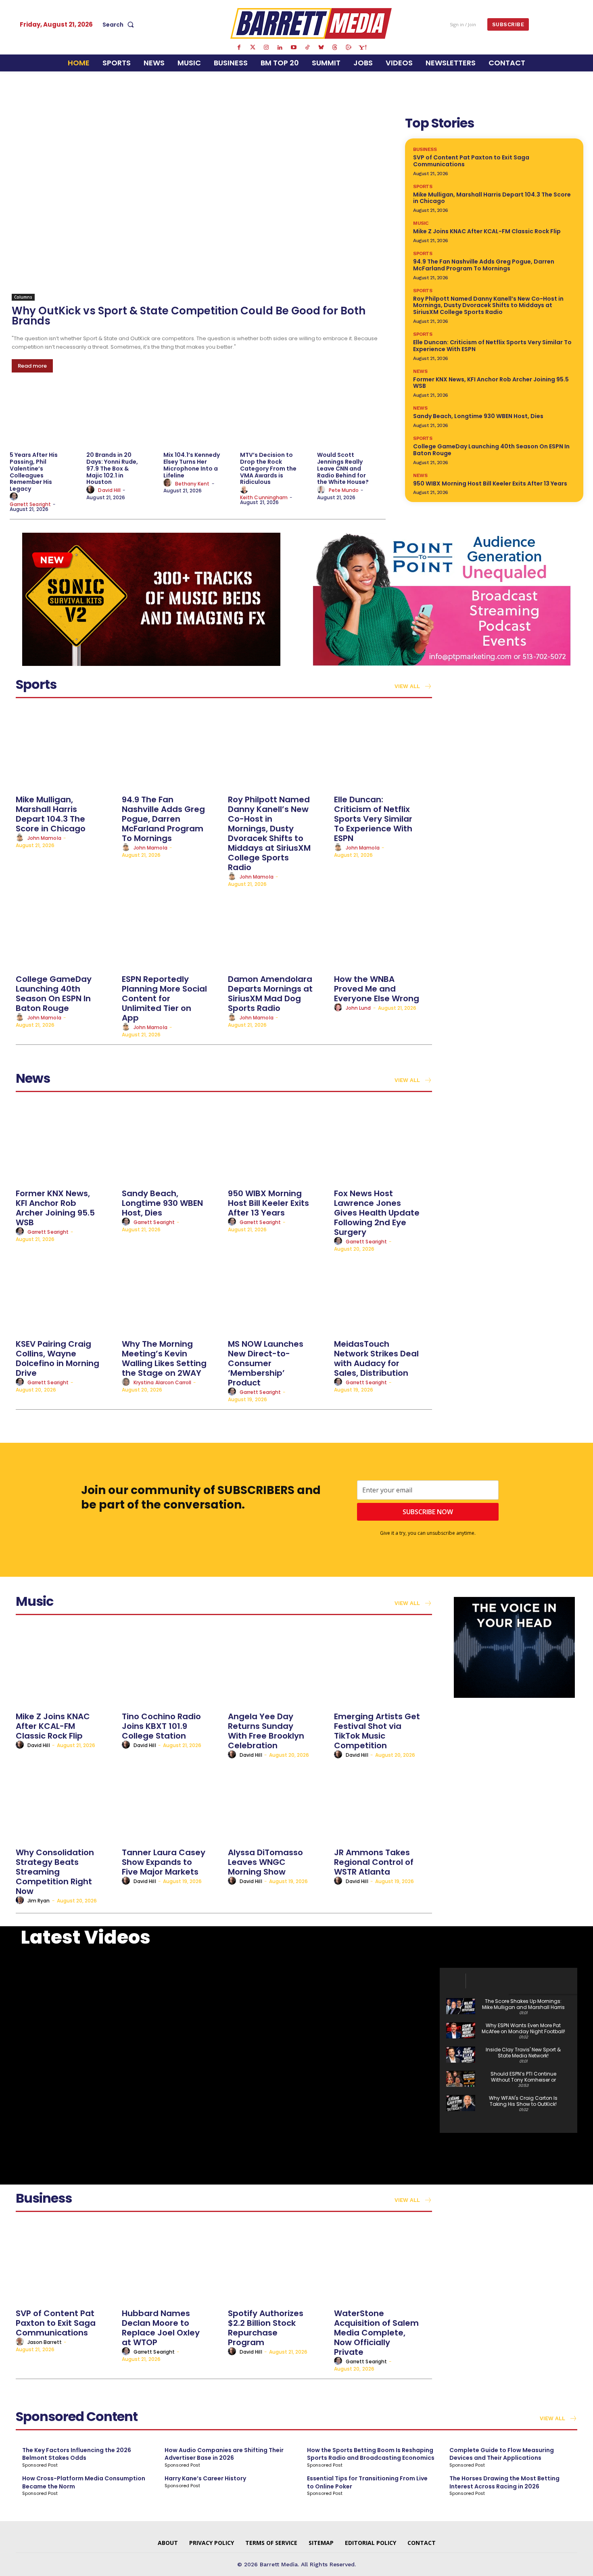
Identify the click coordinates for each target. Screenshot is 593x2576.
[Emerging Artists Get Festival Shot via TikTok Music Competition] (383, 1667)
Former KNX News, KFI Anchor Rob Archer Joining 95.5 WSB (491, 383)
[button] (120, 25)
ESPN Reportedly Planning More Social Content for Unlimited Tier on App (164, 998)
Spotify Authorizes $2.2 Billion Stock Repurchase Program (266, 2328)
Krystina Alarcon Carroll (162, 1382)
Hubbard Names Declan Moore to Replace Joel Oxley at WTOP (161, 2328)
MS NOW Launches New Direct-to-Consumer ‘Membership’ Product (266, 1363)
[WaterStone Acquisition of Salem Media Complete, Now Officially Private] (383, 2263)
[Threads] (335, 48)
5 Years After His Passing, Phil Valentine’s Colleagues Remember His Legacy (34, 472)
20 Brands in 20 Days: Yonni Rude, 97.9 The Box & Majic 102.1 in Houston (112, 468)
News (420, 371)
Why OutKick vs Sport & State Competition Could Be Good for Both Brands (189, 316)
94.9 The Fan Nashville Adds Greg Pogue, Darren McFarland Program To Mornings (484, 265)
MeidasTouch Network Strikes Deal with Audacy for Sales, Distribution (376, 1358)
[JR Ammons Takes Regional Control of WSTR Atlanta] (383, 1803)
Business (425, 149)
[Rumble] (349, 48)
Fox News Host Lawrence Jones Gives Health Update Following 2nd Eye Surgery (377, 1213)
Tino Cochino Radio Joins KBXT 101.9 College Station (161, 1726)
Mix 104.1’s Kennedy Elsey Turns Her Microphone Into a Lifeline (192, 465)
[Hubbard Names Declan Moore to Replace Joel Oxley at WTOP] (171, 2263)
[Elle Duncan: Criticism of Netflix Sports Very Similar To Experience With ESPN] (383, 750)
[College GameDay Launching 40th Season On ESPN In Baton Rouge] (65, 929)
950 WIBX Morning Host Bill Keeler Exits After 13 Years (490, 483)
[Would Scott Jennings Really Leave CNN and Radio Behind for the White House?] (351, 417)
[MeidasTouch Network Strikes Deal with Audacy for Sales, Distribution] (383, 1294)
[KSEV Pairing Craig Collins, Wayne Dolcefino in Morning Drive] (65, 1294)
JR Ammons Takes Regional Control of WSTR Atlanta (374, 1862)
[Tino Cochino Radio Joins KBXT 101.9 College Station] (171, 1667)
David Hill (109, 490)
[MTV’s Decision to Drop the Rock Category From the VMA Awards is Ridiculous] (274, 417)
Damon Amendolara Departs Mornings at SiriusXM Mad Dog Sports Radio (270, 994)
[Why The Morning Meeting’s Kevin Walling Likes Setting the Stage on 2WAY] (171, 1294)
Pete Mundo (344, 490)
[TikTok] (307, 48)
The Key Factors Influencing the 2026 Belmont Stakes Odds (77, 2454)
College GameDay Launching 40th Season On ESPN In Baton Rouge (491, 450)
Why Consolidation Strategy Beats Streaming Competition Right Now (55, 1872)
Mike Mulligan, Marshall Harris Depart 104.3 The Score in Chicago (492, 198)
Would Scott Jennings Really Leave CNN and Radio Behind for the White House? (343, 468)
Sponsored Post (40, 2465)
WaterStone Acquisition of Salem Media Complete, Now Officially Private (376, 2333)
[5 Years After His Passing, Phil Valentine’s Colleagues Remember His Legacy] (44, 417)
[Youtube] (294, 48)
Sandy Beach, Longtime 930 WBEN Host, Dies (478, 416)
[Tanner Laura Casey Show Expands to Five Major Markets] (171, 1803)
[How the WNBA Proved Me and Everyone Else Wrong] (383, 929)
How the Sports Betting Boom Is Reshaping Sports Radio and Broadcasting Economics (371, 2454)
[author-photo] (15, 497)
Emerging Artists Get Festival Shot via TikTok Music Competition (377, 1731)
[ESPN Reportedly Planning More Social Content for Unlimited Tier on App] (171, 929)
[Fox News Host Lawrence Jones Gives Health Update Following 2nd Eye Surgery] (383, 1144)
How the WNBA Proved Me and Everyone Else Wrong (377, 989)
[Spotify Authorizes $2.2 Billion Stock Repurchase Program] (277, 2263)
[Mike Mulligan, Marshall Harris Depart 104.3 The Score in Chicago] (65, 750)
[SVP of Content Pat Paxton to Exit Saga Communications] (65, 2263)
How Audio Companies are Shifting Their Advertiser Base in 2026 (224, 2454)
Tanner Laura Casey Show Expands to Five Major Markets (164, 1862)
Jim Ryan (39, 1901)
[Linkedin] (280, 48)
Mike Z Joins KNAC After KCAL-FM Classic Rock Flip (487, 231)
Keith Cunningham (264, 497)
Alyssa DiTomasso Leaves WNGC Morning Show (265, 1862)
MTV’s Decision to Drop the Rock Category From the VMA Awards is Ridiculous (268, 468)
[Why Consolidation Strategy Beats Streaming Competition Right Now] (65, 1803)
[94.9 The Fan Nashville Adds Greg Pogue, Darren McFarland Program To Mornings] (171, 750)
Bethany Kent (192, 484)
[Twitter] (253, 48)
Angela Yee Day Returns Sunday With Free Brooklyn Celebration (266, 1731)
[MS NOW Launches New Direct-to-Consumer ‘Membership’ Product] (277, 1294)
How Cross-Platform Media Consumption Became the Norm (84, 2482)
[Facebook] (239, 48)
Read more (32, 366)
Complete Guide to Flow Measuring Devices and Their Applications (502, 2454)
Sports (423, 186)
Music (421, 223)
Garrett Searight (30, 504)
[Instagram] (266, 48)
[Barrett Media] (311, 23)
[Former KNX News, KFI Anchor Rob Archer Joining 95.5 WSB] (65, 1144)
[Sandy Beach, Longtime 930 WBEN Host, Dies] (171, 1144)
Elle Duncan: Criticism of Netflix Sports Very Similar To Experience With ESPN (492, 346)
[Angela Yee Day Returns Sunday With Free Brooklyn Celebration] (277, 1667)
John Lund (358, 1008)
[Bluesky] (321, 48)
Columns (23, 297)
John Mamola (44, 838)
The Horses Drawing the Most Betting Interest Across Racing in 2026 (504, 2482)
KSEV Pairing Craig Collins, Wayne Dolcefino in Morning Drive (57, 1358)
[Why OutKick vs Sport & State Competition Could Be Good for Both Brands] (199, 207)
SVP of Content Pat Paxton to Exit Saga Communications (471, 161)
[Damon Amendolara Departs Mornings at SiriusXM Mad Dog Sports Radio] (277, 929)
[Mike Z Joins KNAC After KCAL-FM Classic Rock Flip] (65, 1667)
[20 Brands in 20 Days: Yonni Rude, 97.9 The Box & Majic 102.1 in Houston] (121, 417)
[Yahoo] (362, 48)
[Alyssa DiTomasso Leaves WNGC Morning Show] (277, 1803)
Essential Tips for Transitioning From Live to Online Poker (367, 2482)
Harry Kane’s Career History (205, 2478)
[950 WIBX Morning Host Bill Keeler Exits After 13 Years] (277, 1144)
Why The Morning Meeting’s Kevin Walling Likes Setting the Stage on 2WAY (164, 1358)
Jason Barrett (45, 2342)
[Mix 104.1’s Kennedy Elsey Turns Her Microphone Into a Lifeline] (198, 417)
